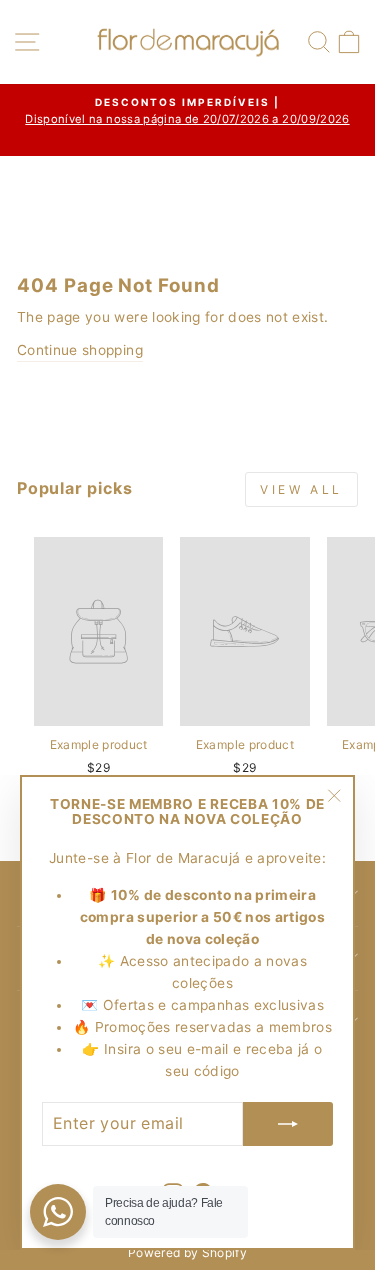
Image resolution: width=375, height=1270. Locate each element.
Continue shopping (80, 350)
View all (301, 489)
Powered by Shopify (187, 1252)
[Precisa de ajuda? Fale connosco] (58, 1212)
